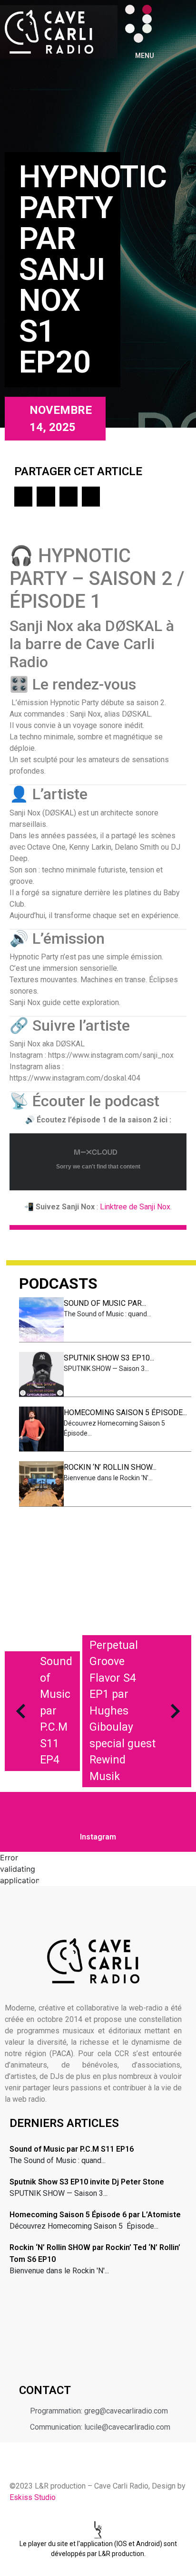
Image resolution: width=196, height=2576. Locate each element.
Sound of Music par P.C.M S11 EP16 (72, 2149)
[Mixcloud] (130, 19)
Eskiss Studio (33, 2497)
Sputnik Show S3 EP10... (109, 1358)
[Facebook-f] (130, 10)
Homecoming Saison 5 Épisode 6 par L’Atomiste (95, 2215)
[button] (23, 497)
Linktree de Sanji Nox (135, 1207)
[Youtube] (138, 38)
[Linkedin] (147, 19)
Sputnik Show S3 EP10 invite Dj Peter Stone (87, 2182)
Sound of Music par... (105, 1303)
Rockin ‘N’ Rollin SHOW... (110, 1467)
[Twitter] (130, 29)
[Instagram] (147, 10)
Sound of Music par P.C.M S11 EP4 (56, 1711)
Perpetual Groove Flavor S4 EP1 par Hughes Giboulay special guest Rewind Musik (122, 1711)
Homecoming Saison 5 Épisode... (125, 1412)
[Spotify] (147, 29)
